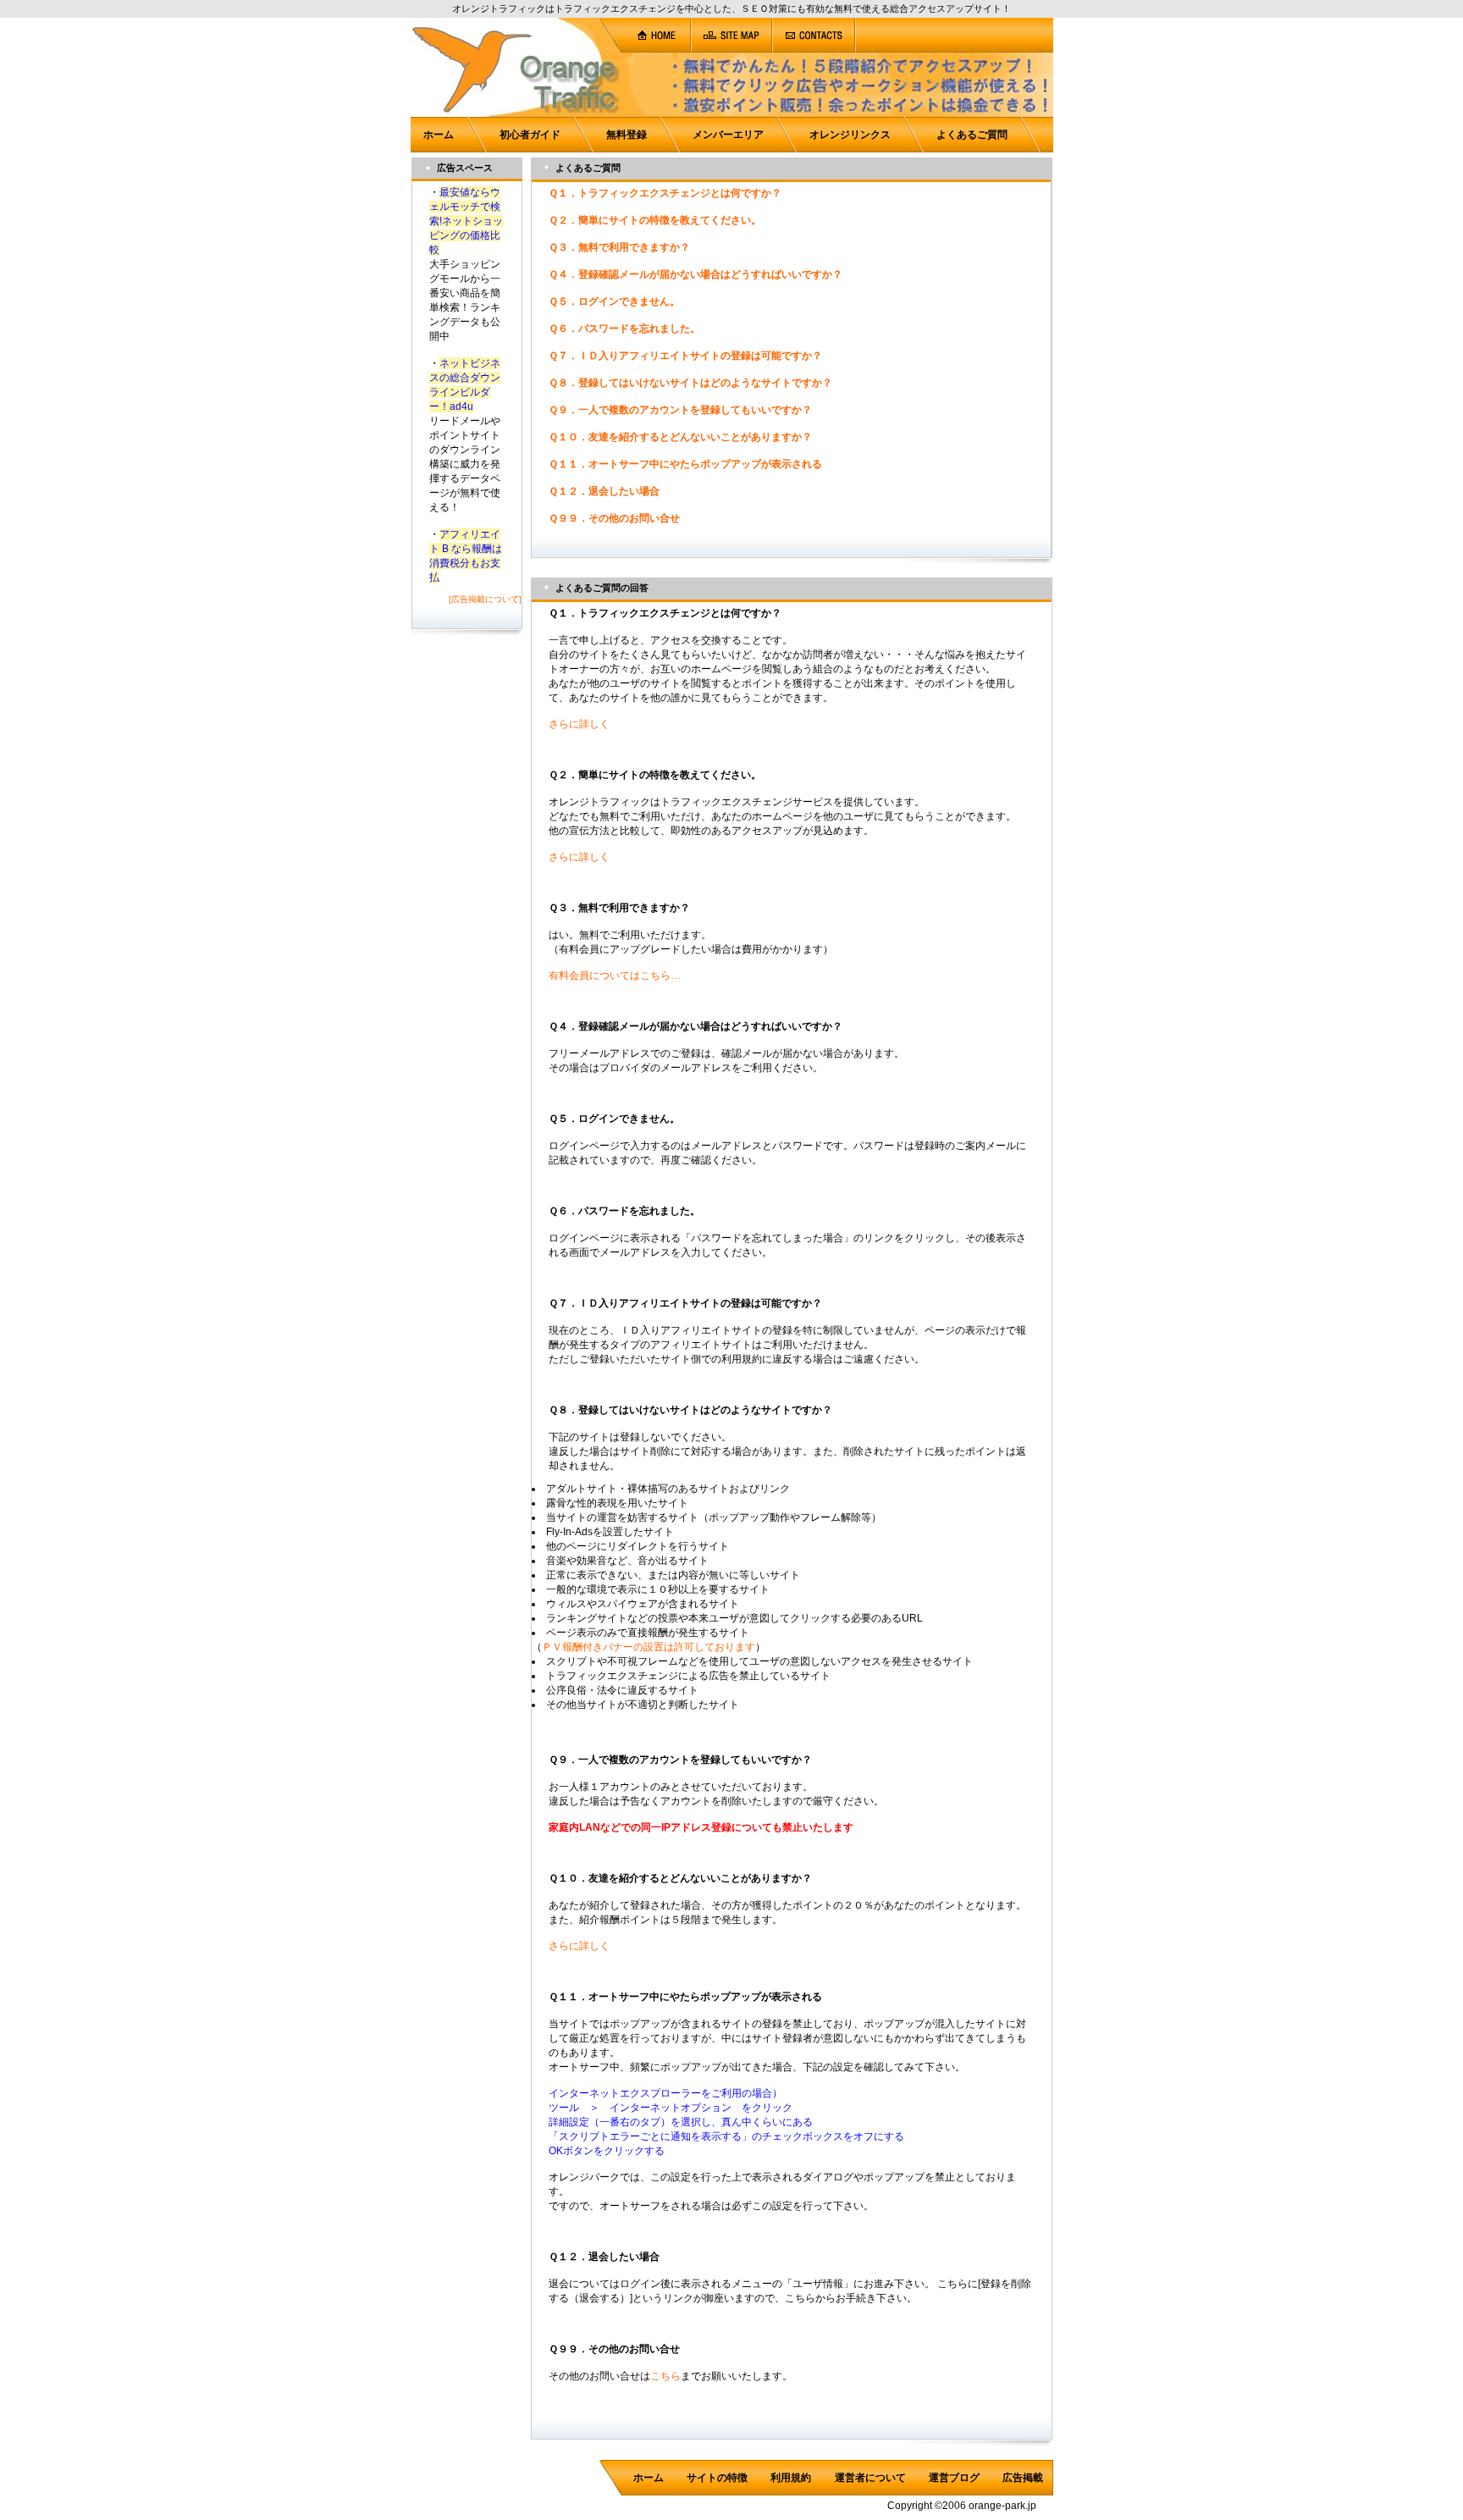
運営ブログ (954, 2478)
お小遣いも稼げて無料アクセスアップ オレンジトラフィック (135, 81)
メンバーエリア (728, 135)
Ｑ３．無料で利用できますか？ (619, 247)
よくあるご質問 (972, 135)
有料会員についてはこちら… (615, 975)
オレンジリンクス (850, 135)
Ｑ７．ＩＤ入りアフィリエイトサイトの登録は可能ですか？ (685, 356)
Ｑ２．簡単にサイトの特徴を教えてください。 (655, 220)
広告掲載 (1023, 2478)
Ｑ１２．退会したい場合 (604, 491)
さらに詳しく (579, 724)
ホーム (439, 135)
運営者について (870, 2478)
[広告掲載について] (485, 599)
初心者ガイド (530, 135)
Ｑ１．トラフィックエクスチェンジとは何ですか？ (665, 193)
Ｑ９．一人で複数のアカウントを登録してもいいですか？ (680, 410)
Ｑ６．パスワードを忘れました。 (624, 329)
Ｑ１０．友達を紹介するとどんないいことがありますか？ (680, 437)
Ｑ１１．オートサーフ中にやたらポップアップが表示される (685, 464)
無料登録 (627, 135)
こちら (665, 2376)
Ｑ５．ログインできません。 (614, 301)
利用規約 (791, 2478)
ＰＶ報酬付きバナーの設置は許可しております (649, 1647)
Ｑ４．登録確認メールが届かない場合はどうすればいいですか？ (696, 274)
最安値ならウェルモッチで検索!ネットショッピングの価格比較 (466, 221)
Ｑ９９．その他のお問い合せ (614, 518)
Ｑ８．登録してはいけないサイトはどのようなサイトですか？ (690, 383)
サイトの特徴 (717, 2478)
